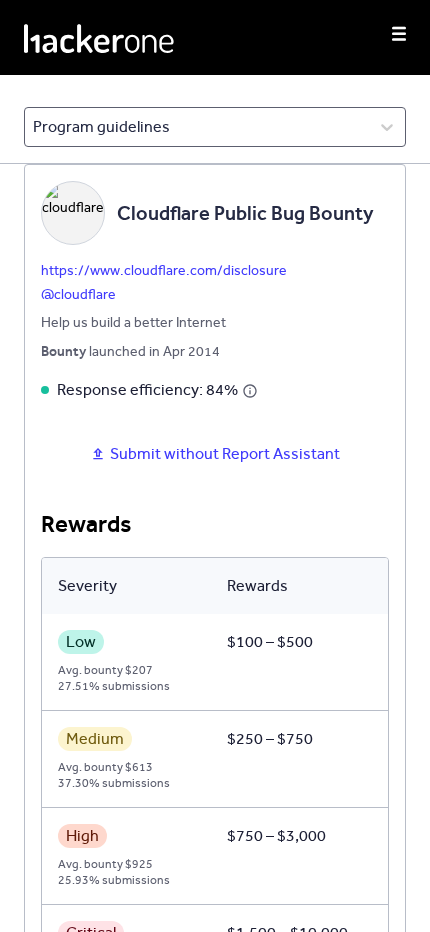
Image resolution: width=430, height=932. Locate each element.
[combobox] (34, 127)
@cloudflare (78, 294)
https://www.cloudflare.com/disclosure (164, 270)
